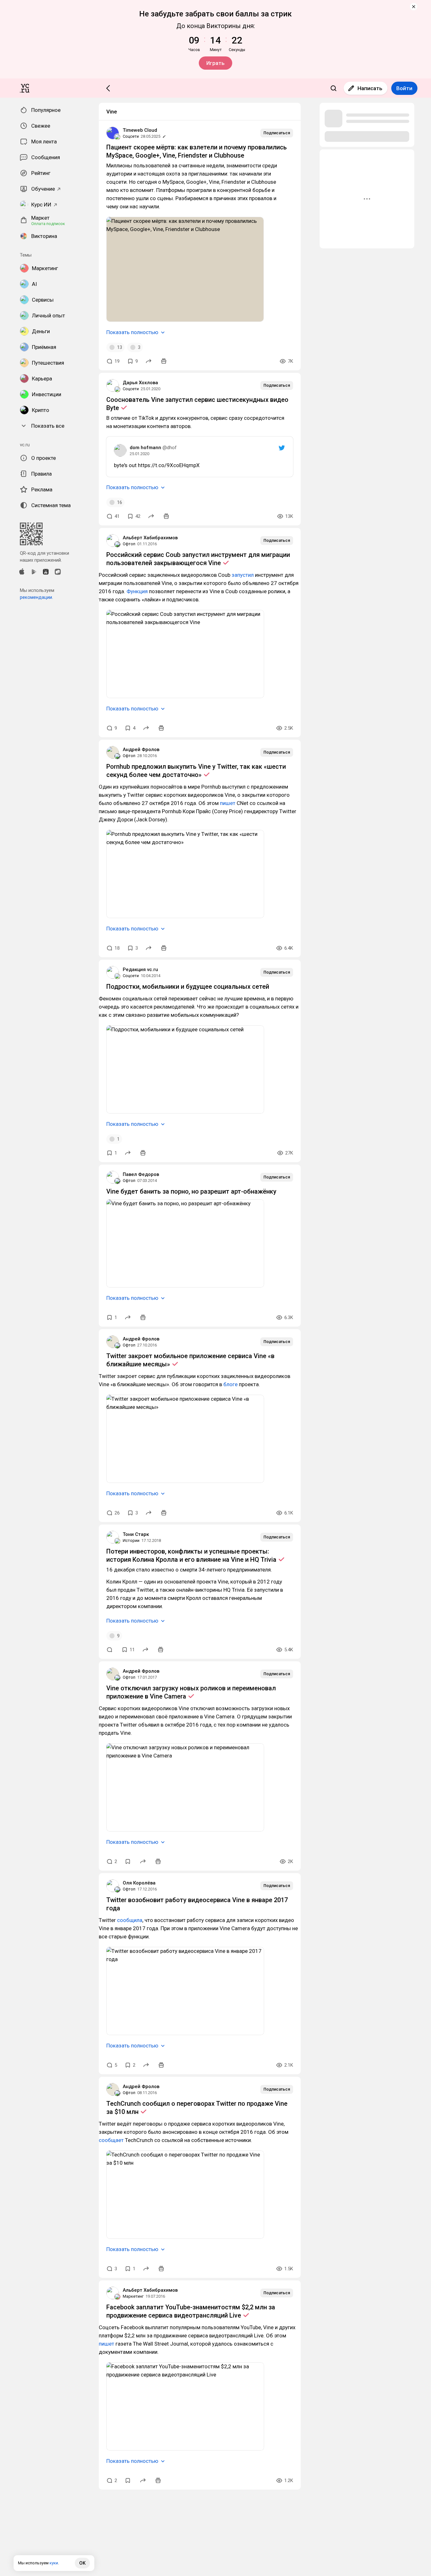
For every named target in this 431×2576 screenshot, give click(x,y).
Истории (131, 1540)
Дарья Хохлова (140, 383)
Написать (370, 88)
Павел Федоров (141, 1174)
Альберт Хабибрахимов (150, 538)
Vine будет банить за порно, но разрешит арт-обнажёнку (191, 1191)
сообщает (111, 2140)
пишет (228, 803)
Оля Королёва (139, 1883)
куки (54, 2563)
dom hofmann (145, 448)
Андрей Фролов (141, 750)
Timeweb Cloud (140, 130)
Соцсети (131, 136)
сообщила (130, 1920)
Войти (404, 88)
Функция (137, 591)
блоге (230, 1384)
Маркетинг (133, 2296)
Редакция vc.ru (140, 970)
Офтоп (129, 544)
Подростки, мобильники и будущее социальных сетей (188, 987)
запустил (243, 575)
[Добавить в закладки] (128, 1861)
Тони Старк (136, 1534)
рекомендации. (36, 597)
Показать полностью (132, 332)
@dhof (170, 448)
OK (82, 2563)
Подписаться (277, 133)
